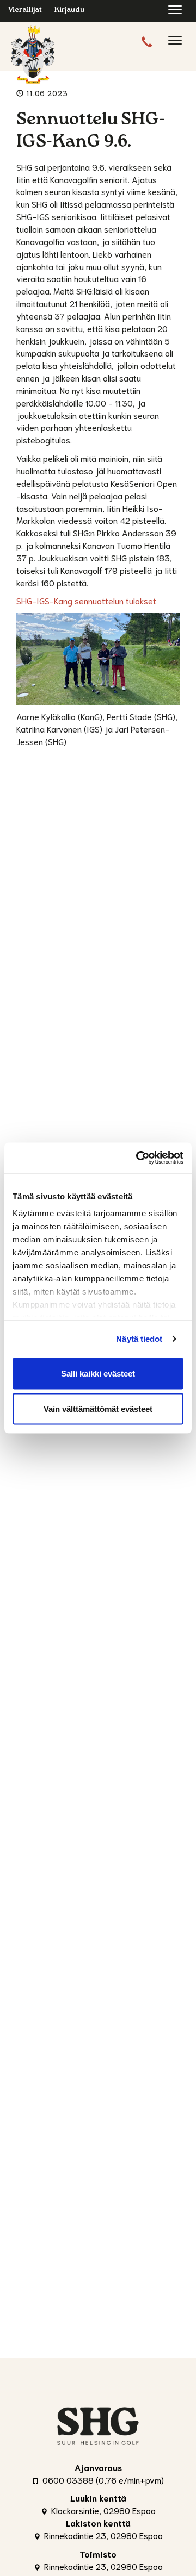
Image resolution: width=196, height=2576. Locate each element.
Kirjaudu (69, 11)
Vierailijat (25, 11)
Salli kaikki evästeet (98, 1373)
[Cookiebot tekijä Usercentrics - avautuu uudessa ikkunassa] (138, 1158)
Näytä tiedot (139, 1339)
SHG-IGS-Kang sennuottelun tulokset (86, 600)
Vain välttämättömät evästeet (98, 1409)
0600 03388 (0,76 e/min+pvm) (102, 2480)
